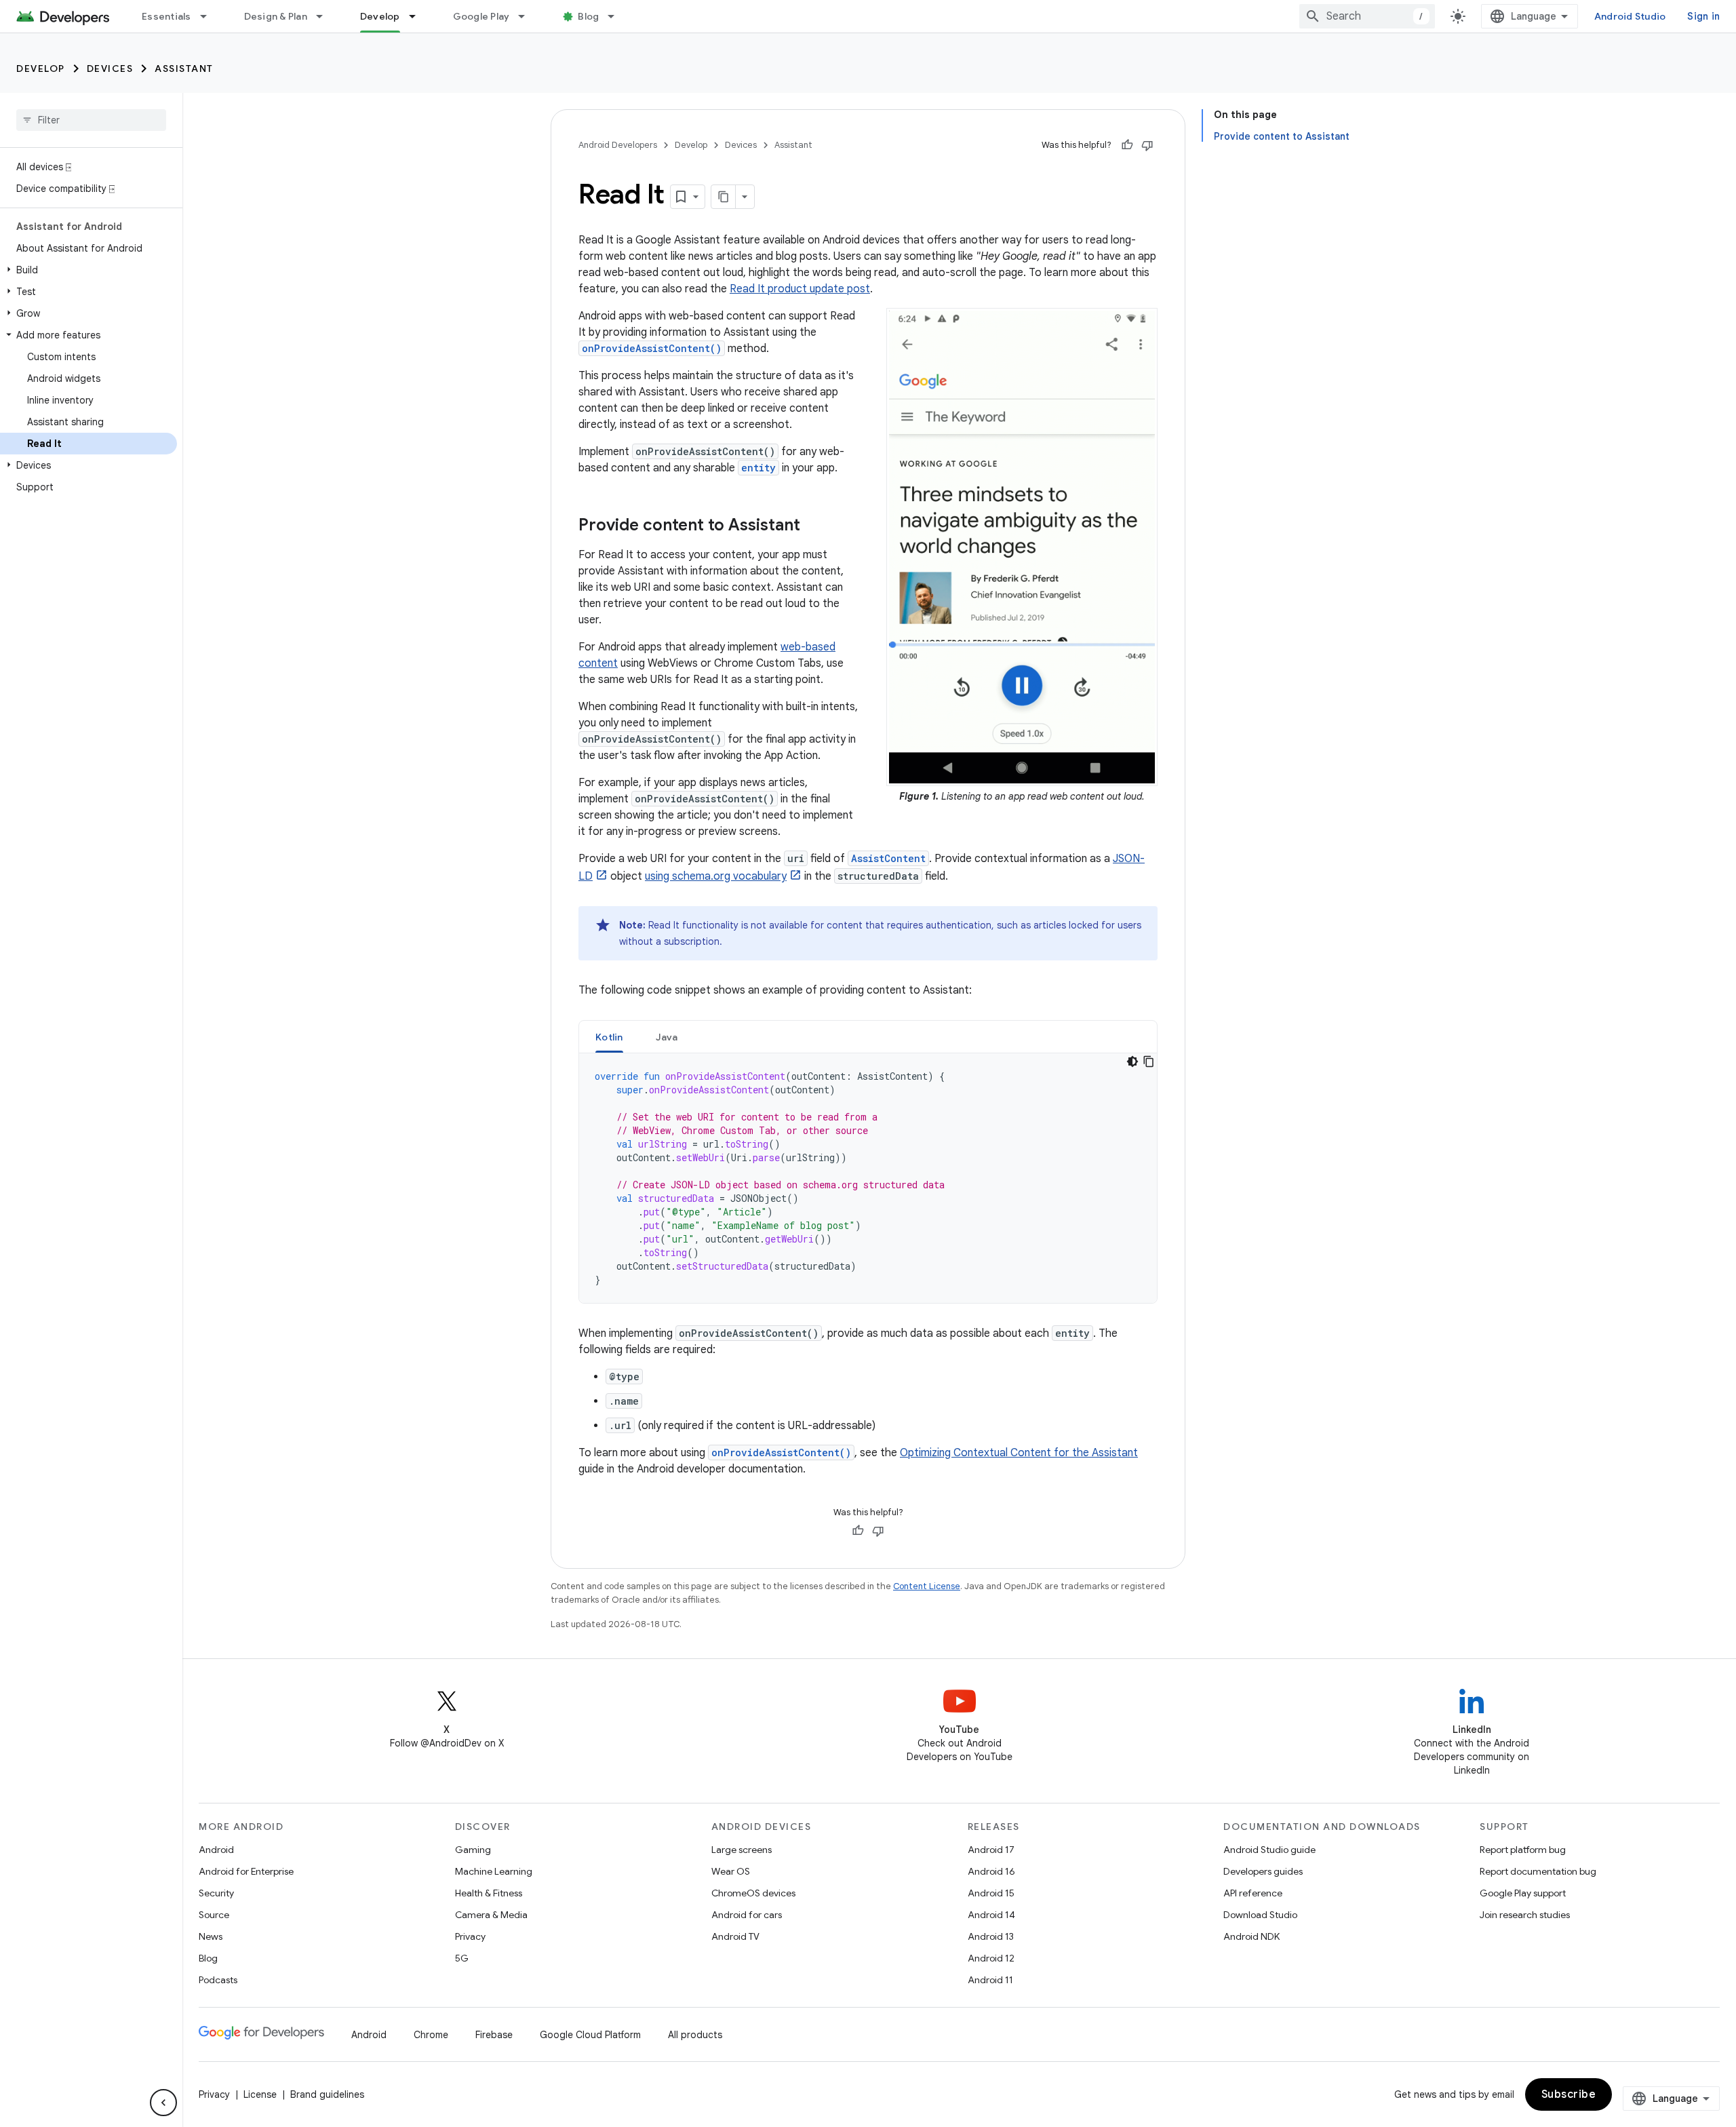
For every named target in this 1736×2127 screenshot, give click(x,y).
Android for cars (747, 1915)
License (260, 2094)
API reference (1253, 1893)
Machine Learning (494, 1871)
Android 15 (991, 1893)
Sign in (1703, 16)
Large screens (742, 1850)
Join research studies (1525, 1915)
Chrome (431, 2035)
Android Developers (618, 145)
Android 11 (990, 1980)
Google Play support (1523, 1893)
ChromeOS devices (753, 1893)
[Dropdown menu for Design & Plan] (325, 16)
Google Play (481, 16)
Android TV (735, 1936)
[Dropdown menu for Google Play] (528, 16)
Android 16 (991, 1871)
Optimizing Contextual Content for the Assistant (1019, 1453)
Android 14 (991, 1915)
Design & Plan (276, 16)
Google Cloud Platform (590, 2035)
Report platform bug (1523, 1850)
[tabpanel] (868, 1178)
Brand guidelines (327, 2094)
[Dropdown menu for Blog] (617, 16)
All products (695, 2035)
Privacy (470, 1936)
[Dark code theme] (1132, 1061)
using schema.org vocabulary (716, 876)
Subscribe (1569, 2094)
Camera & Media (491, 1915)
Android (216, 1850)
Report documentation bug (1538, 1871)
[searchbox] (91, 120)
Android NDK (1251, 1936)
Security (216, 1893)
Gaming (473, 1850)
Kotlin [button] (609, 1037)
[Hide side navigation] (163, 2103)
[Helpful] (1127, 145)
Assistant (184, 69)
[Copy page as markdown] (724, 197)
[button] (88, 270)
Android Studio (1630, 16)
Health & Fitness (489, 1893)
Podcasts (218, 1980)
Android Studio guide (1269, 1850)
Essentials (166, 16)
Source (214, 1915)
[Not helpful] (1147, 145)
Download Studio (1260, 1915)
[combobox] (1367, 16)
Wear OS (731, 1871)
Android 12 (991, 1958)
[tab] (609, 1037)
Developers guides (1263, 1871)
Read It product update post (800, 289)
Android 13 (991, 1936)
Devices (110, 69)
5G (462, 1958)
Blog (588, 16)
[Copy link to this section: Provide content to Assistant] (814, 526)
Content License (927, 1586)
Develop (380, 16)
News (211, 1936)
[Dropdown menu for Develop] (418, 16)
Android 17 (991, 1850)
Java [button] (667, 1037)
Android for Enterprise (246, 1871)
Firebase (494, 2035)
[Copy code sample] (1149, 1061)
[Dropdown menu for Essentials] (210, 16)
